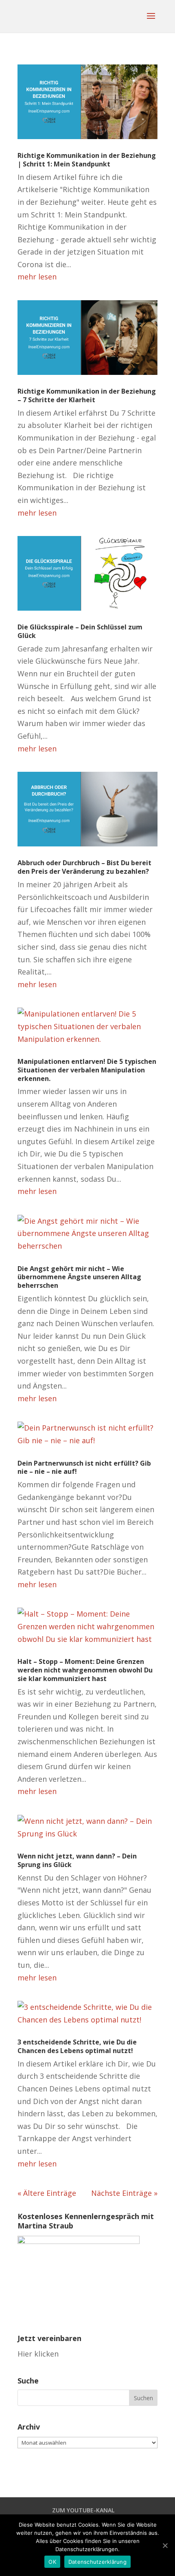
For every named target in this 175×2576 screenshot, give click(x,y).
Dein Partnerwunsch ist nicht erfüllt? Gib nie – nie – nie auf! (84, 1467)
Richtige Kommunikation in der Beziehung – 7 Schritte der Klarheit (87, 395)
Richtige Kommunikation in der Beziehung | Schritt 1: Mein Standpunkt (87, 160)
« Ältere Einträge (47, 2193)
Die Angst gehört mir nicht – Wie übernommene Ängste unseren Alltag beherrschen (79, 1277)
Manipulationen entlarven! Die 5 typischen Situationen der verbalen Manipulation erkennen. (87, 1070)
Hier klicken (38, 2354)
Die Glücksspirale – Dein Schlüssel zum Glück (80, 631)
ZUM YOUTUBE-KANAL (83, 2510)
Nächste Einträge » (124, 2193)
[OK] (165, 2545)
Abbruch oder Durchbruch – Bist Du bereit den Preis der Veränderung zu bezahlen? (84, 867)
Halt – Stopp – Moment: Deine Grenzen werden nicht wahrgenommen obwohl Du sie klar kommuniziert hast (85, 1670)
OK (52, 2562)
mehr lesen (37, 277)
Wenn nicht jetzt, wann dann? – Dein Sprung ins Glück (77, 1860)
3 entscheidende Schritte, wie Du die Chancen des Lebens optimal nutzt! (77, 2046)
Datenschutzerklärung (97, 2562)
